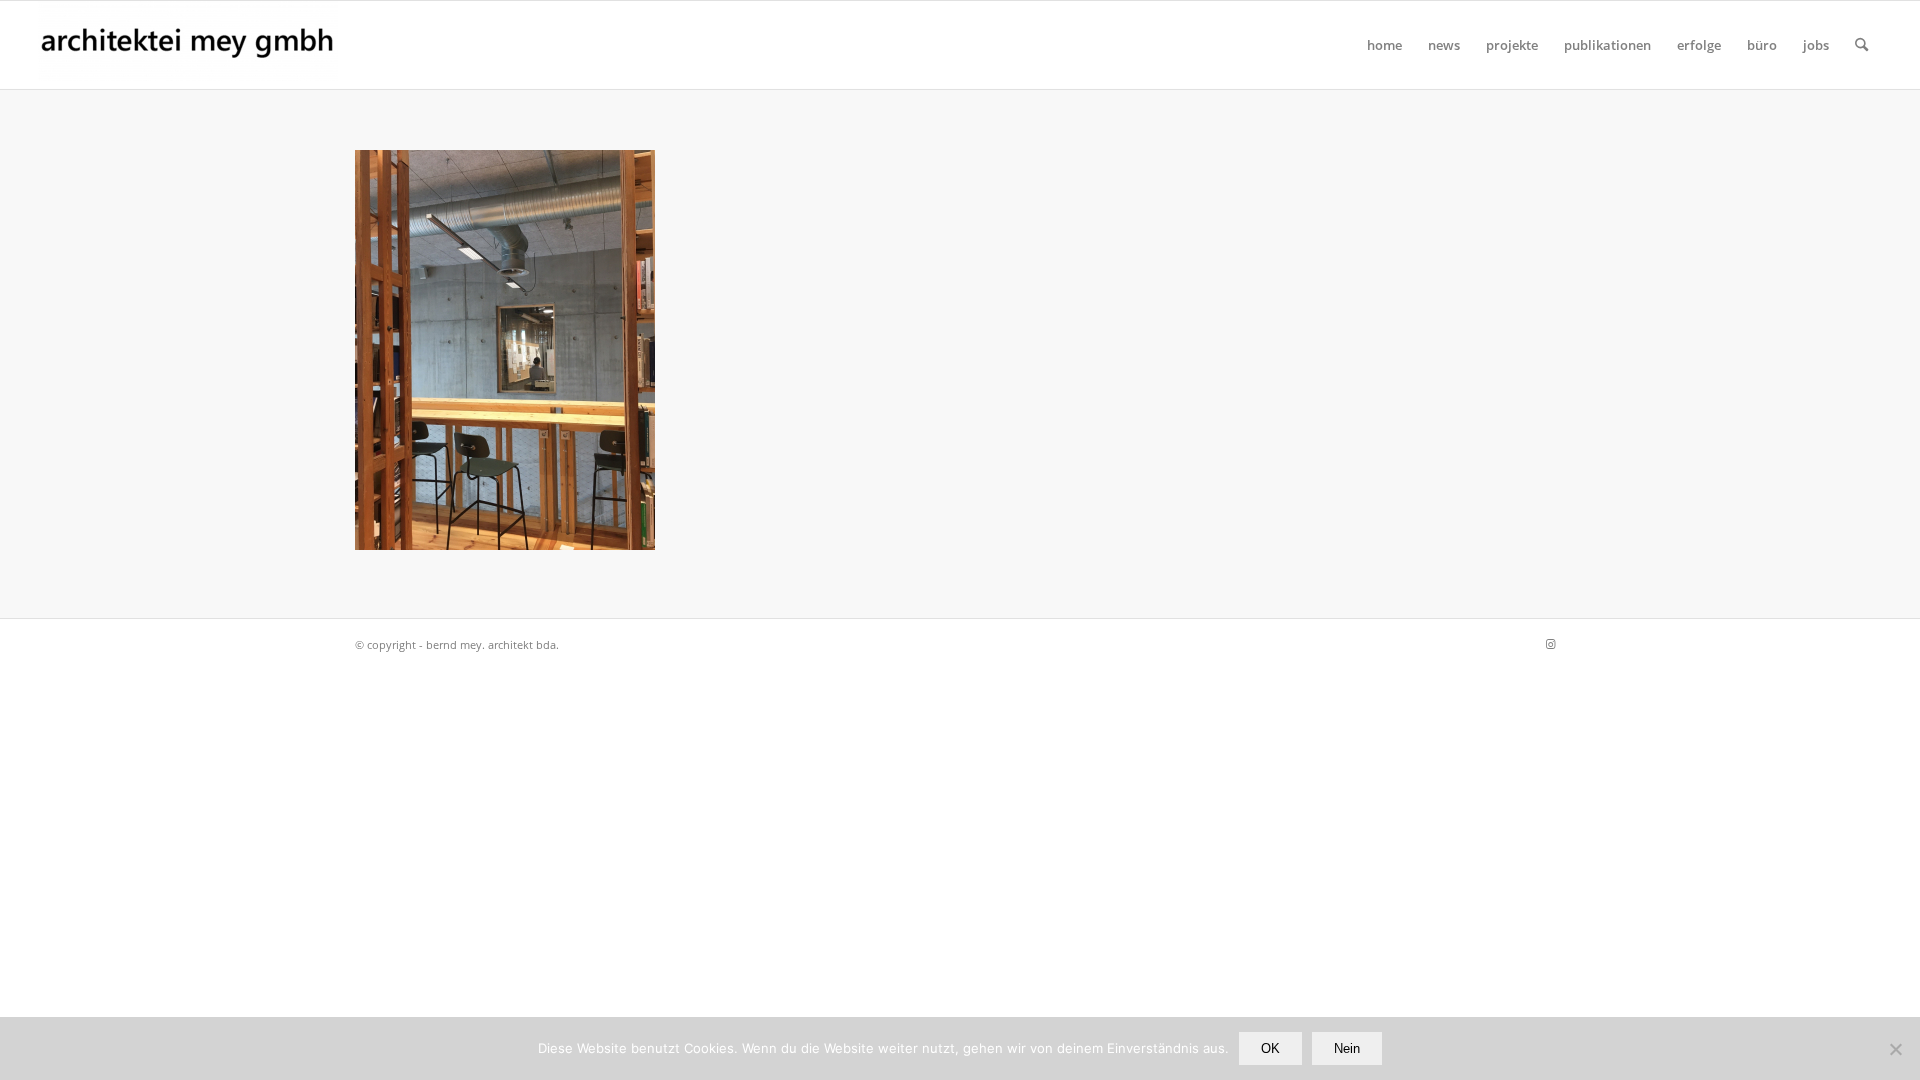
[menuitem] (1384, 45)
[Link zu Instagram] (1550, 644)
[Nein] (1895, 1049)
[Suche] (1861, 45)
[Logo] (188, 45)
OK (1270, 1048)
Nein (1347, 1048)
